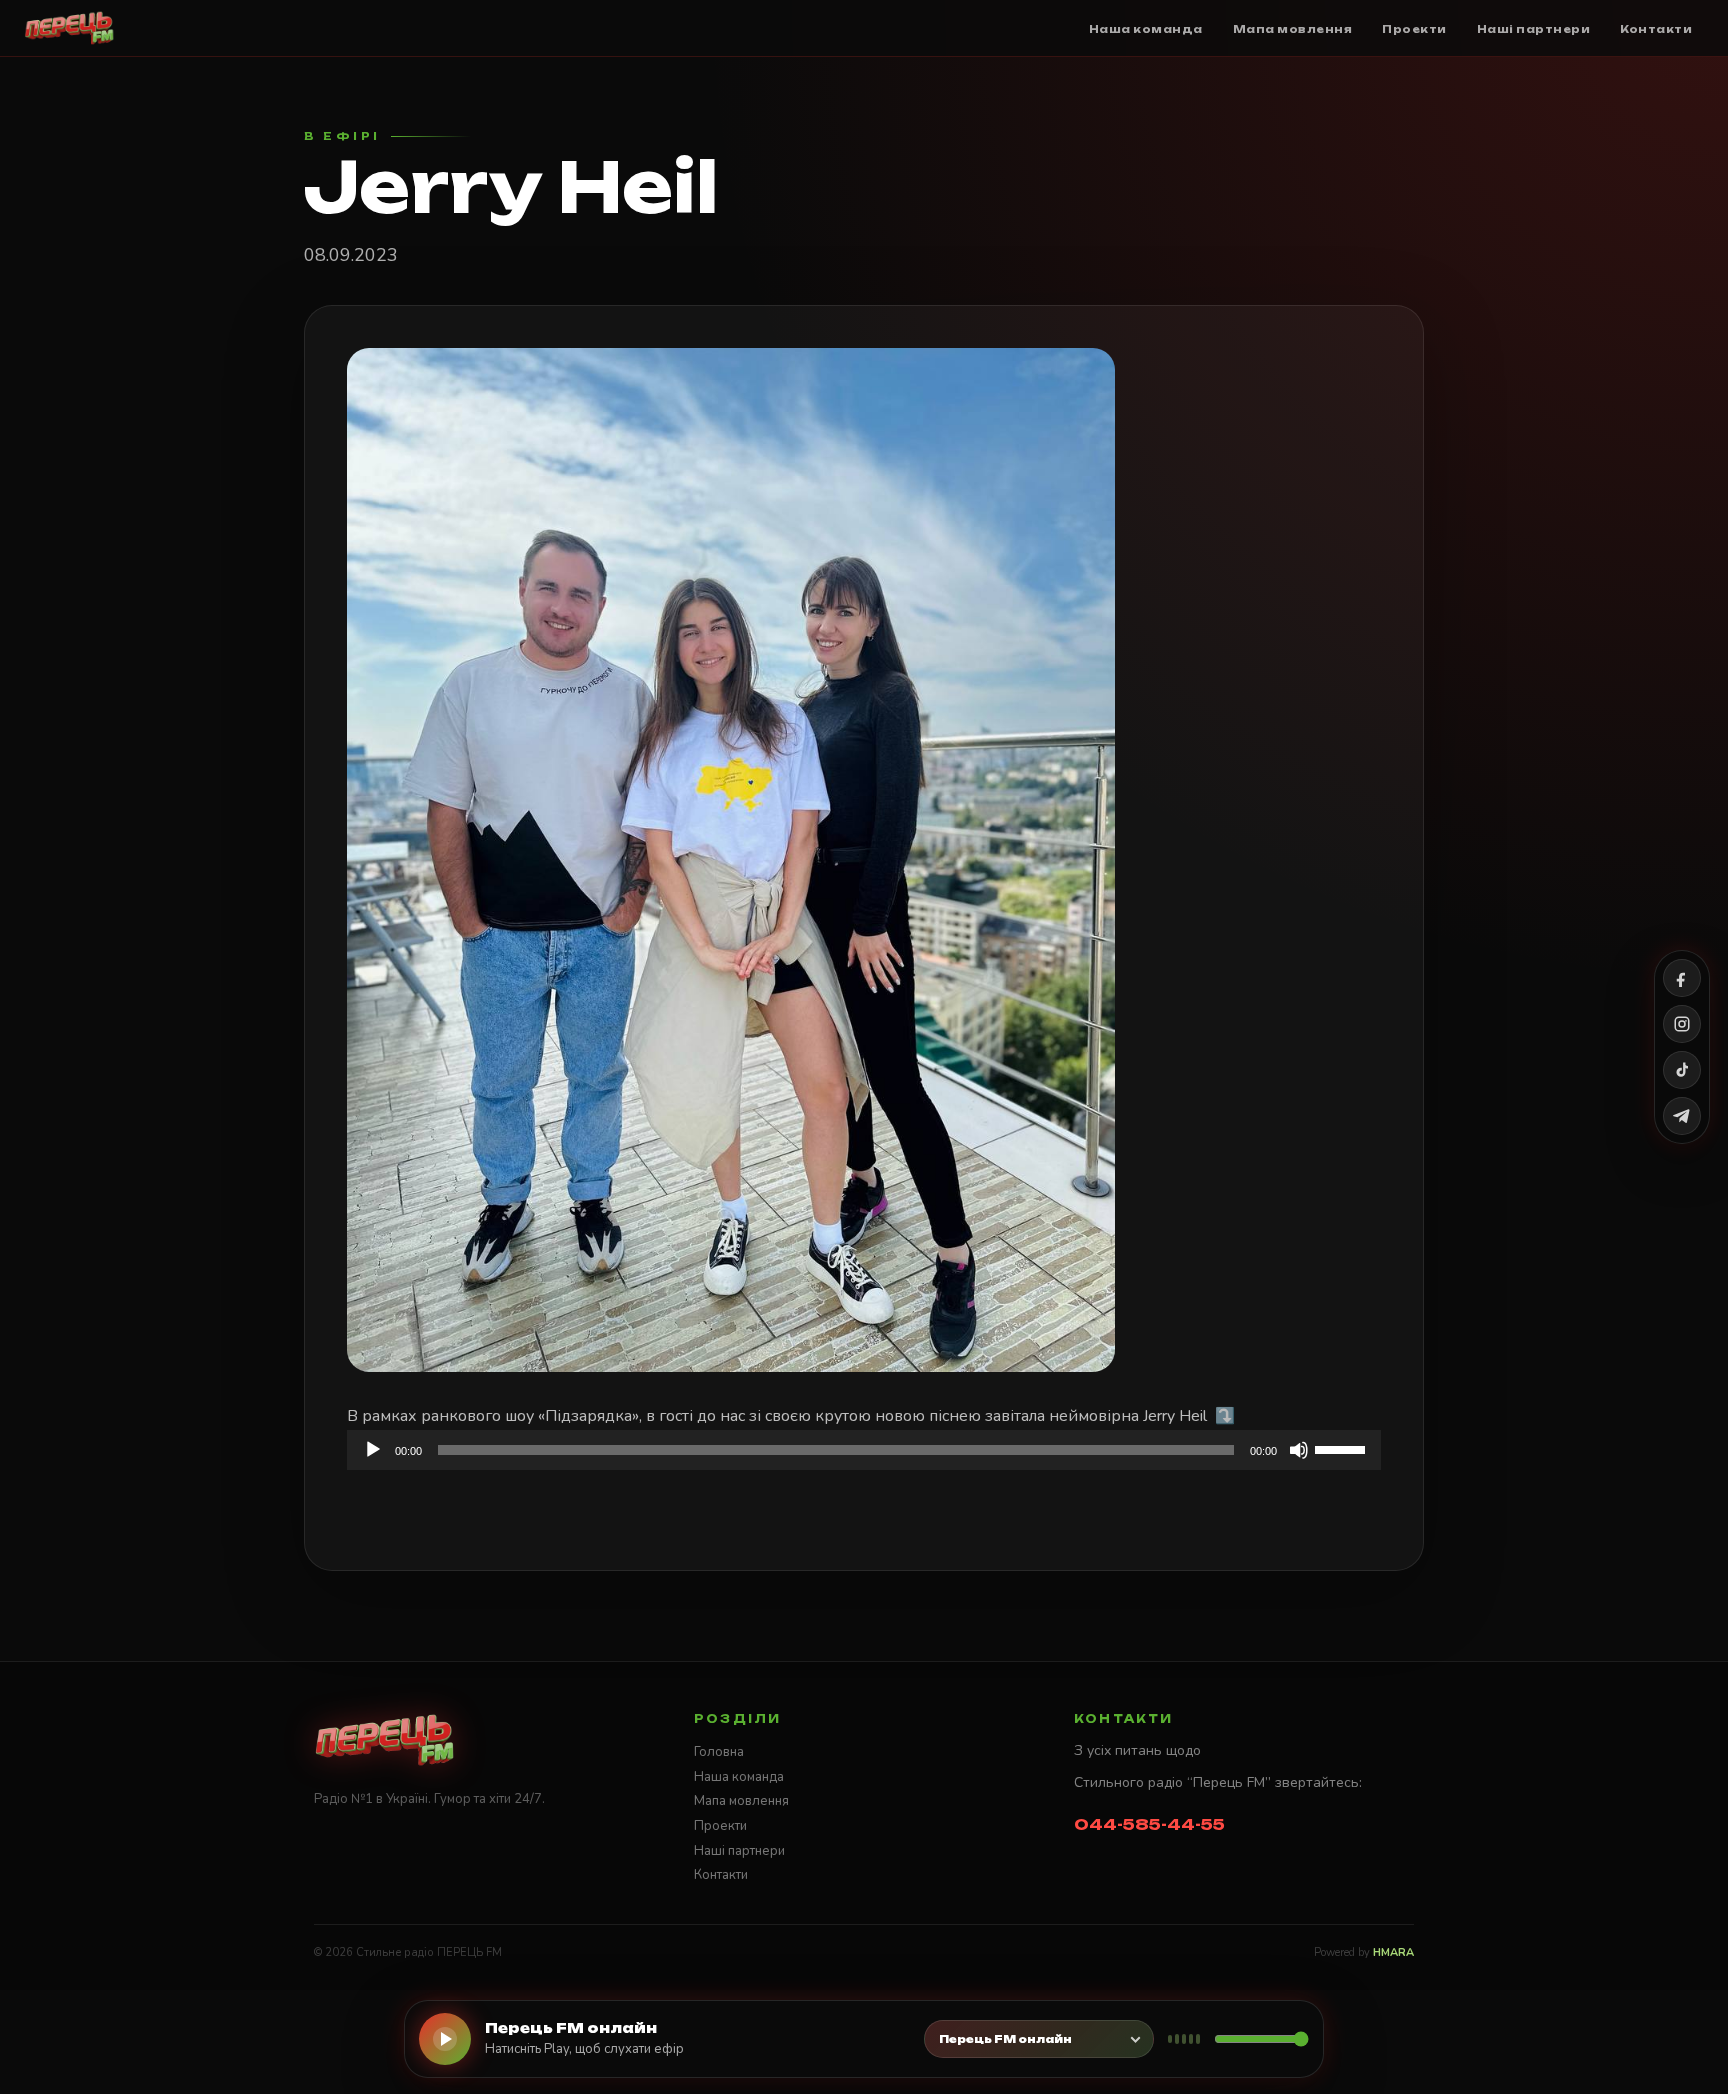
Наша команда (739, 1777)
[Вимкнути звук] (1299, 1450)
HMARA (1393, 1952)
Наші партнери (739, 1851)
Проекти (720, 1826)
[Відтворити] (373, 1450)
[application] (864, 1450)
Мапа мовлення (741, 1801)
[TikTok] (1682, 1070)
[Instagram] (1682, 1024)
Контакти (721, 1875)
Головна (719, 1752)
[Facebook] (1682, 978)
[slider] (1343, 1448)
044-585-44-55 (1149, 1824)
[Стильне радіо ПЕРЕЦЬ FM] (69, 28)
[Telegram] (1682, 1116)
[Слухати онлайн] (445, 2039)
